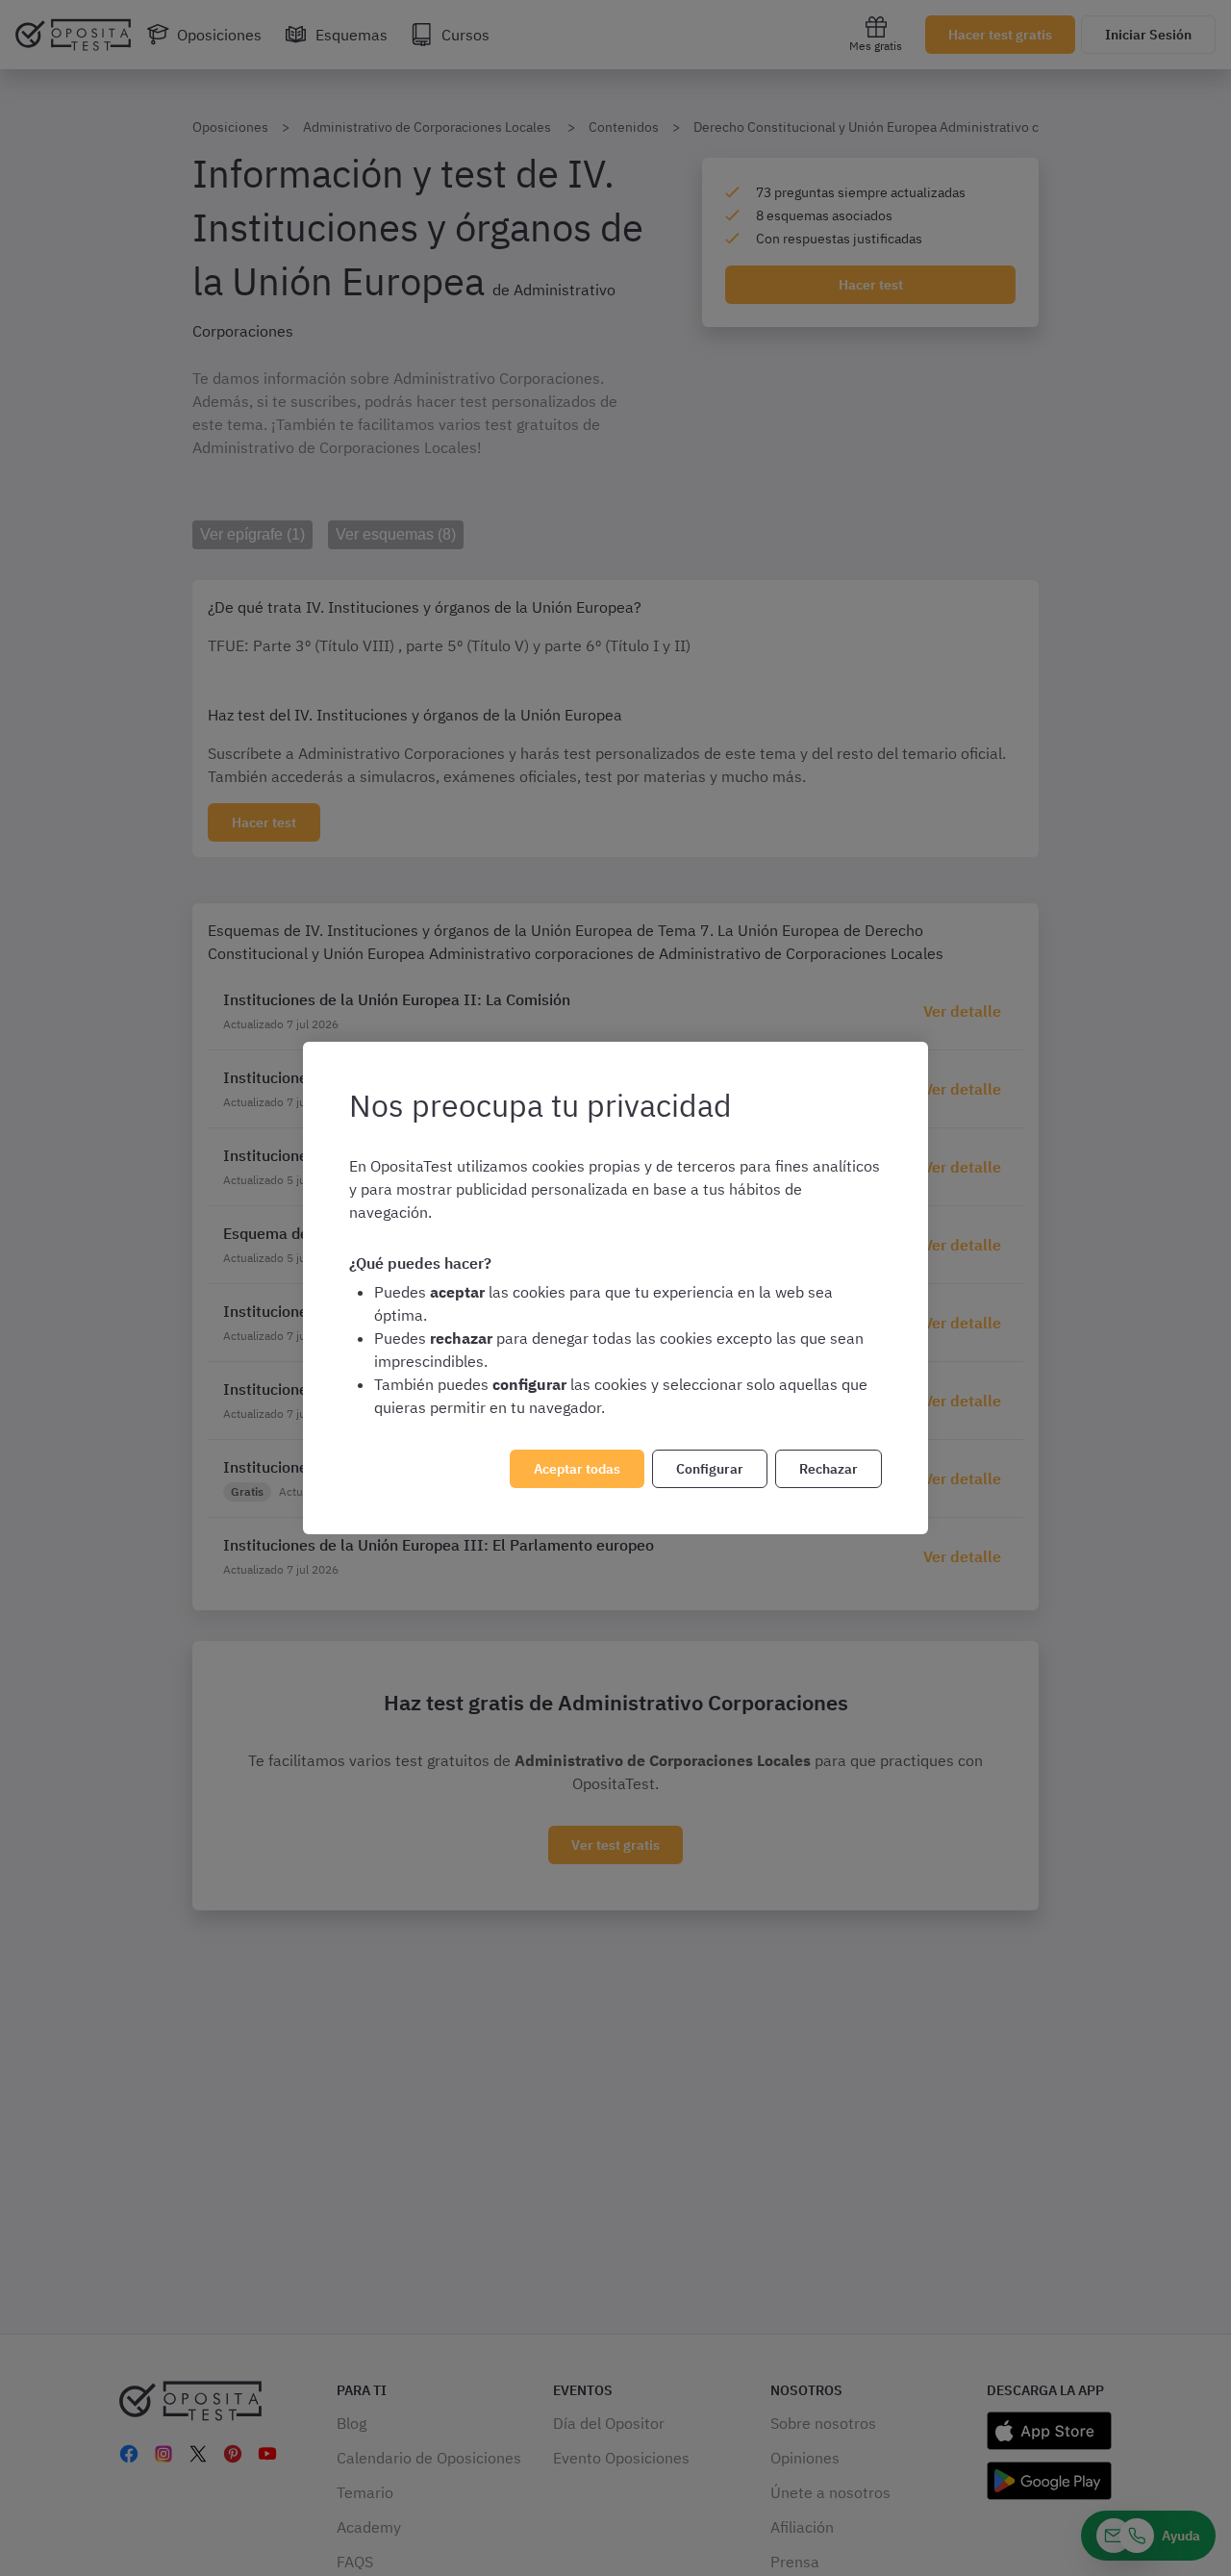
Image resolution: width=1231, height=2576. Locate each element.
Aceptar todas (577, 1469)
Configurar (710, 1469)
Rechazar (829, 1469)
